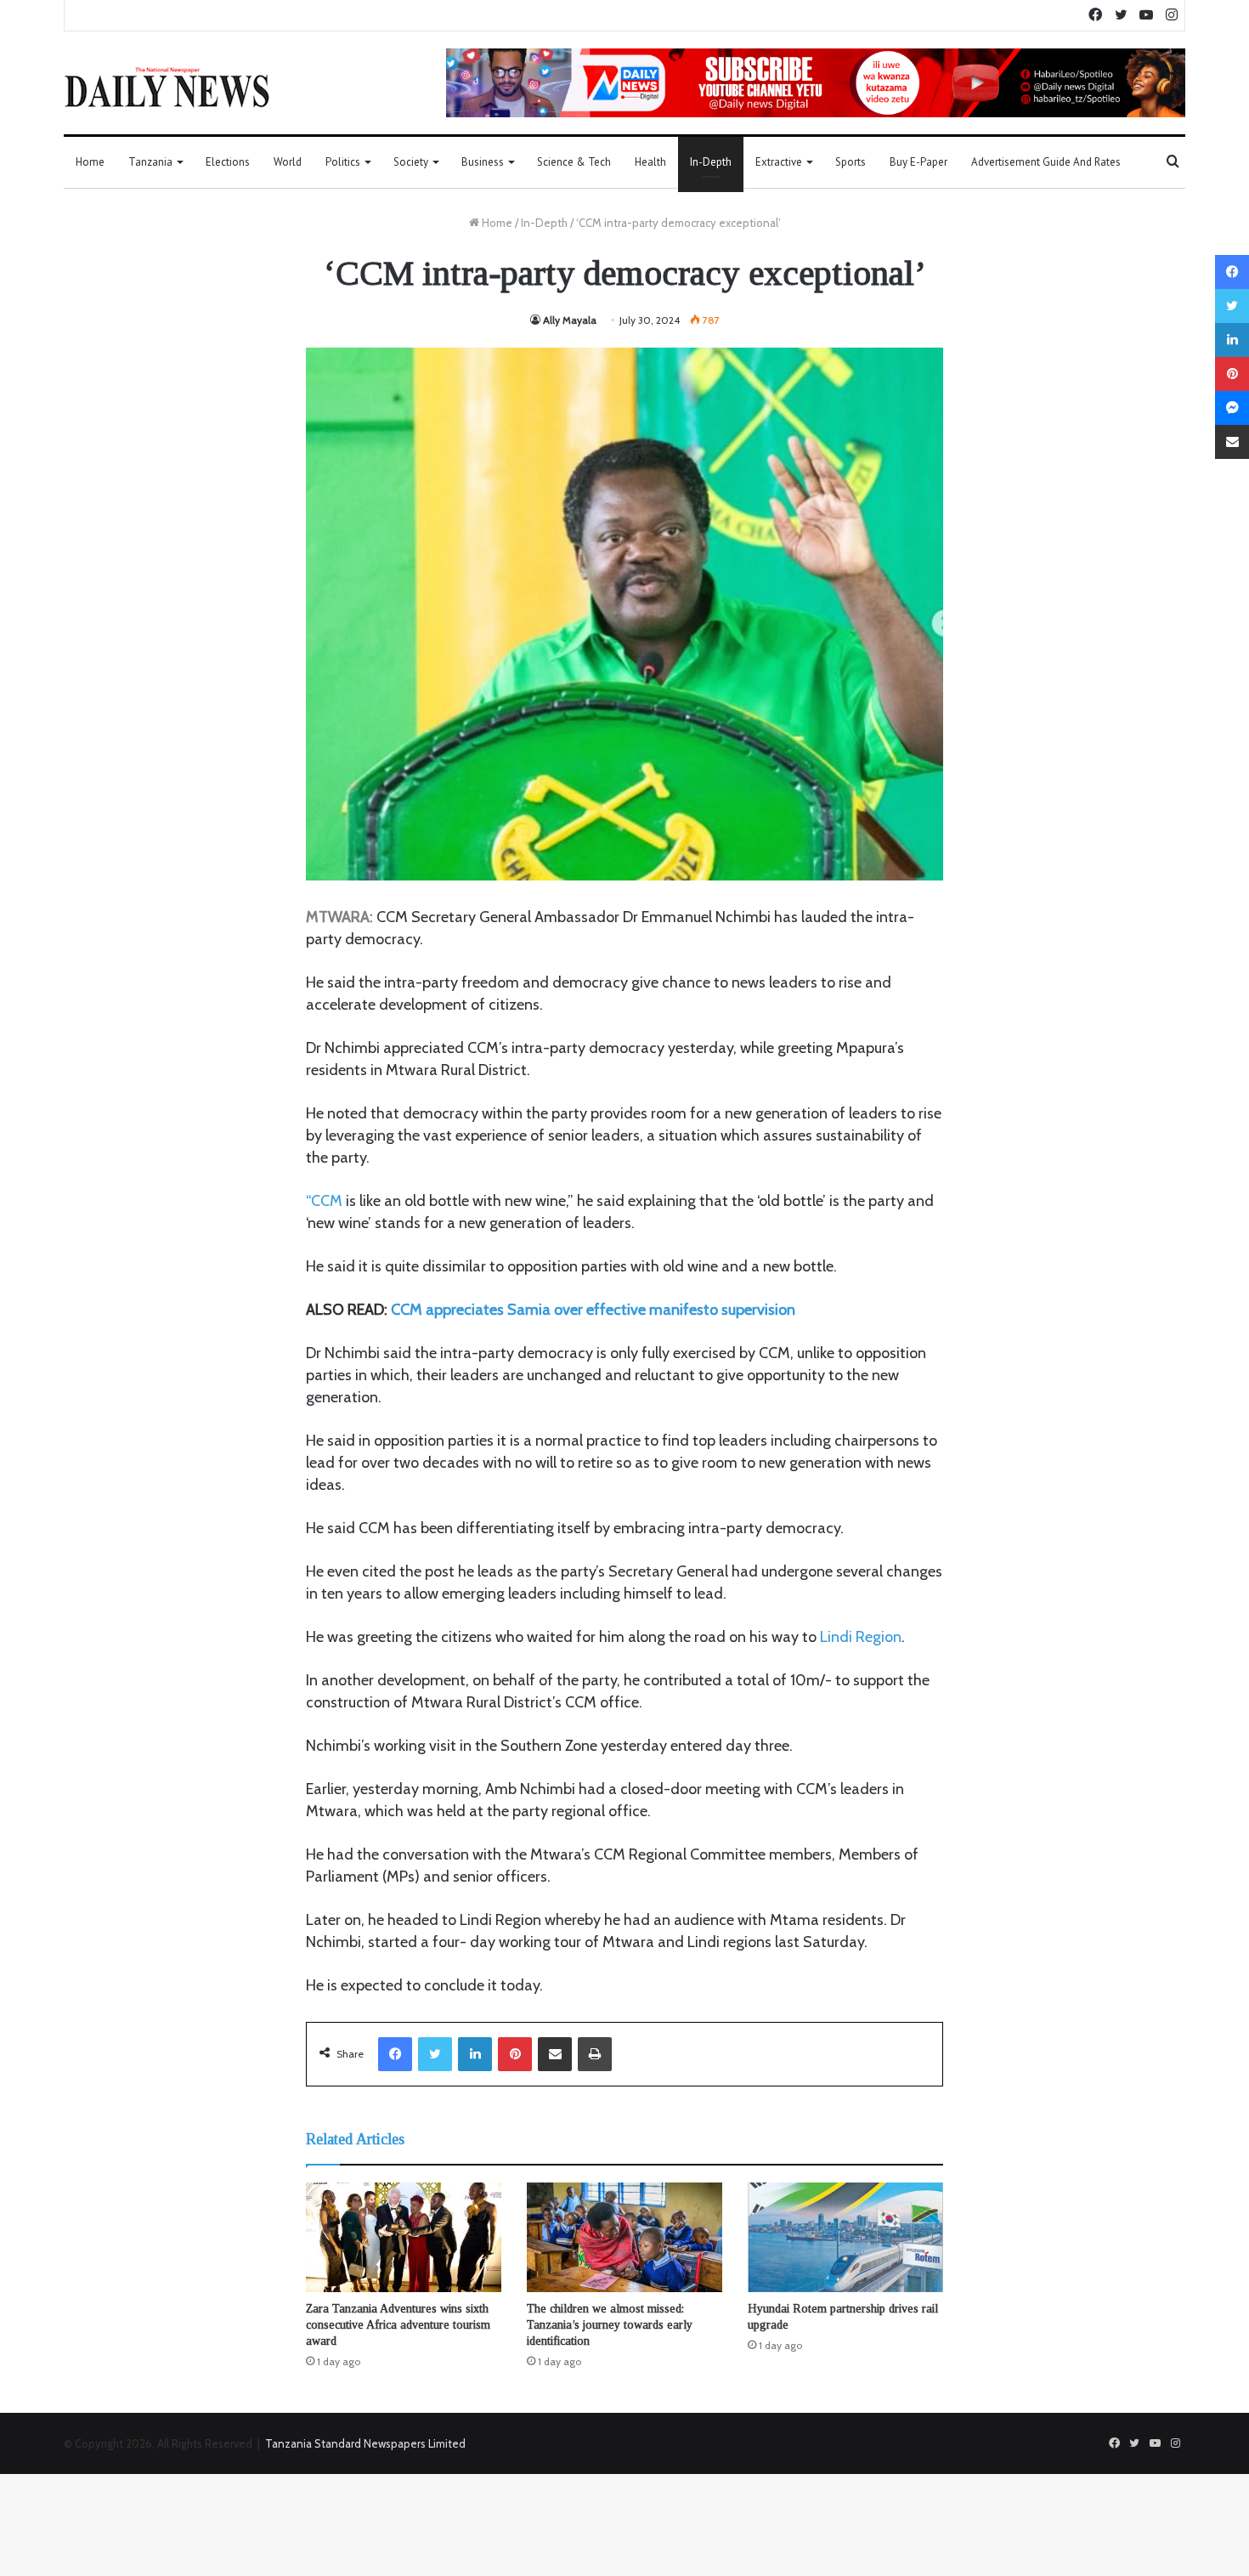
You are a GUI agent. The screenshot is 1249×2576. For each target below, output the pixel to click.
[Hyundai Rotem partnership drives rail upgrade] (845, 2238)
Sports (851, 162)
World (288, 162)
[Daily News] (167, 87)
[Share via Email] (555, 2054)
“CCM (324, 1201)
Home (90, 162)
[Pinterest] (515, 2054)
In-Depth (711, 162)
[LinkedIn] (475, 2054)
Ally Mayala (570, 320)
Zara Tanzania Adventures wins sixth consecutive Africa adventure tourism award (398, 2325)
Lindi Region (861, 1637)
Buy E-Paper (918, 162)
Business (483, 162)
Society (411, 162)
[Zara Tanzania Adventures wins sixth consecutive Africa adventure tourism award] (404, 2238)
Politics (343, 162)
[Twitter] (435, 2054)
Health (650, 162)
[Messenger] (1232, 408)
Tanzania (150, 162)
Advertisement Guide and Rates (1046, 162)
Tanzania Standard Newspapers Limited (365, 2443)
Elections (228, 162)
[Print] (595, 2054)
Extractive (779, 162)
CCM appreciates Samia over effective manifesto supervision (593, 1310)
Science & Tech (574, 162)
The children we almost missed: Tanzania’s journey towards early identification (610, 2325)
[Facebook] (395, 2054)
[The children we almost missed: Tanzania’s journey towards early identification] (624, 2238)
